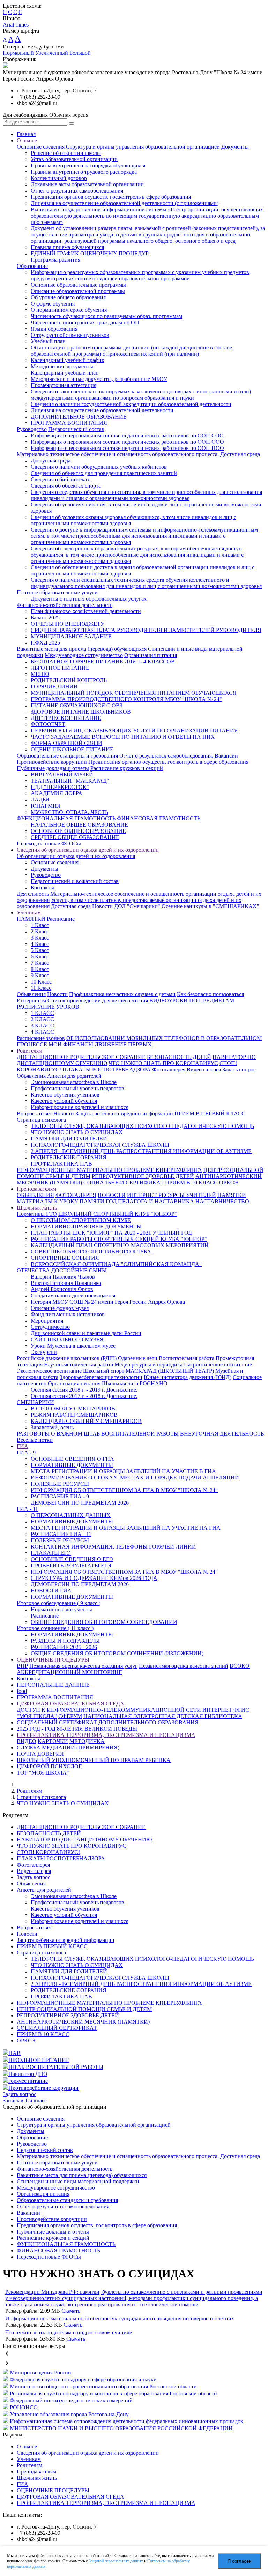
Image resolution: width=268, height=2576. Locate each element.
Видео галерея (204, 1069)
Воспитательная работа (187, 1358)
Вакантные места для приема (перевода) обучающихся (82, 649)
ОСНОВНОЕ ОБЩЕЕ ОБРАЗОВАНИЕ (78, 831)
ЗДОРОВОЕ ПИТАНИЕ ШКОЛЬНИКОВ (81, 712)
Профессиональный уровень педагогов (77, 1088)
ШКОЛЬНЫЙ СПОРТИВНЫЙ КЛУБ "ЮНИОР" (118, 1214)
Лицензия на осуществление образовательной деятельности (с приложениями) (125, 203)
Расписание (61, 919)
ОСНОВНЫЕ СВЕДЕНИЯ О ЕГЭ (72, 1559)
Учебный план (48, 341)
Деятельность (33, 894)
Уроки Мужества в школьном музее (73, 1346)
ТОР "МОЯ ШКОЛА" (43, 1773)
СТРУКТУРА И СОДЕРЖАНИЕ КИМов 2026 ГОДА (94, 1578)
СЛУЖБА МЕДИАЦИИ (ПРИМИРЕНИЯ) (68, 1748)
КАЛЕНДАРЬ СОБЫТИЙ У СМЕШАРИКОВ (86, 1421)
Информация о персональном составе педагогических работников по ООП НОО (127, 448)
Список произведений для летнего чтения (98, 1000)
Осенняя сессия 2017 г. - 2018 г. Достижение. (84, 1396)
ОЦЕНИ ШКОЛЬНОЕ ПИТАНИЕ (72, 749)
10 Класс (41, 982)
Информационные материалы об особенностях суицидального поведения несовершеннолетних (120, 2318)
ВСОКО (240, 1666)
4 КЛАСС (42, 1032)
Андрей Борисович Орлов (62, 1289)
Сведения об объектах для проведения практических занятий (104, 473)
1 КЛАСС (42, 1013)
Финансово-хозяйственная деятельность (65, 605)
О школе (27, 140)
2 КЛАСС (42, 1019)
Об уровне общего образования (68, 297)
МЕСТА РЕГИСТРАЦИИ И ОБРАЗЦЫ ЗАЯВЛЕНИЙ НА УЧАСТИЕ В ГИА (123, 1471)
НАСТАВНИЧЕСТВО (222, 1201)
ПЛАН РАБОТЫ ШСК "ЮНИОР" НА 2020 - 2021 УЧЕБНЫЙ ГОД (111, 1233)
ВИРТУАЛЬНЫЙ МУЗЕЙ (62, 774)
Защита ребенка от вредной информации (124, 1113)
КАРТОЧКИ (53, 1741)
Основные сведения (41, 147)
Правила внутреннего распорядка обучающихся (88, 165)
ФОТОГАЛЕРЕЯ (76, 1195)
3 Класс (40, 938)
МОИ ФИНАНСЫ (71, 1044)
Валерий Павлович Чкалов (63, 1277)
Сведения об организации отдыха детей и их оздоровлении (88, 850)
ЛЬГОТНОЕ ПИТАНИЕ (60, 668)
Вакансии (226, 756)
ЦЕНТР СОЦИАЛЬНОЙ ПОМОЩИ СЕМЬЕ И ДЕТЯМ (84, 2009)
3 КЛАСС (42, 1026)
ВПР (22, 1666)
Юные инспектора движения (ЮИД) (188, 1377)
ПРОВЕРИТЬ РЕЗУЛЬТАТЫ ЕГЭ (71, 1565)
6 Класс (40, 956)
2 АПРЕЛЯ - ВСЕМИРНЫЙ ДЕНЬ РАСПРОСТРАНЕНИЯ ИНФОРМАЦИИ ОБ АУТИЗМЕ (141, 1151)
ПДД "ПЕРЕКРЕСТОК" (60, 787)
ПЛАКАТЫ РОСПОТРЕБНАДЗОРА (107, 1069)
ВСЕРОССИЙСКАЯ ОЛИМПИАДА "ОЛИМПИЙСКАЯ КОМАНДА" (116, 1264)
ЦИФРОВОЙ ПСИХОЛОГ (49, 1766)
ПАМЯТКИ (31, 919)
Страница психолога (41, 1120)
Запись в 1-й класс (25, 2100)
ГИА (23, 1446)
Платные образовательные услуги (57, 592)
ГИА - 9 (26, 1452)
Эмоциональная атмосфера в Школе (74, 1082)
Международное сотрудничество (84, 655)
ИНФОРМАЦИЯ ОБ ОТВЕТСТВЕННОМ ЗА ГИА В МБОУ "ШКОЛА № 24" (124, 1490)
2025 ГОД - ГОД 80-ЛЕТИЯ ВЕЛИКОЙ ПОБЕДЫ (77, 1729)
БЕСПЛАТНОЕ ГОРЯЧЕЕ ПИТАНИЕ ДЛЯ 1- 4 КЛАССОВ (103, 661)
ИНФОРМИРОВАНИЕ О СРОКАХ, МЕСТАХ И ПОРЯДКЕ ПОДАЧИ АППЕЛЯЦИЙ (135, 1478)
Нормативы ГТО (37, 1214)
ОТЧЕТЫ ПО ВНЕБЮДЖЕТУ (68, 624)
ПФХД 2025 (45, 643)
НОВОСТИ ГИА (51, 1591)
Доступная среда (51, 461)
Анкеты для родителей (74, 1076)
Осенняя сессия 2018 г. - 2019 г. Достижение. (84, 1390)
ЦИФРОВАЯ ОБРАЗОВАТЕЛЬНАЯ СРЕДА (70, 1704)
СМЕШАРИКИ (35, 1402)
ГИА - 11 (27, 1509)
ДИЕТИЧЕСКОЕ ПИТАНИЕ (66, 718)
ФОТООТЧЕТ (48, 724)
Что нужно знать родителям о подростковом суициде (69, 2332)
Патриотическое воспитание (218, 1365)
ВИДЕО (27, 1741)
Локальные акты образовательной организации (87, 184)
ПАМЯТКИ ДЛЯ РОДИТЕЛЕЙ (69, 1139)
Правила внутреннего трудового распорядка (84, 172)
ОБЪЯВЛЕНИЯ (35, 1195)
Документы (235, 147)
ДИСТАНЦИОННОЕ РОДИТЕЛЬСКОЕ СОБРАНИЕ (81, 1057)
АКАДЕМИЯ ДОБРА (57, 793)
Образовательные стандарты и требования (67, 756)
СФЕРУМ (70, 1716)
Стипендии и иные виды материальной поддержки (78, 2181)
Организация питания (151, 655)
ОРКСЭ (229, 1182)
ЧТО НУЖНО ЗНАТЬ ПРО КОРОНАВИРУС (163, 1063)
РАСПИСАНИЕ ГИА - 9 (60, 1496)
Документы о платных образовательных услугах (89, 599)
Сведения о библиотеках (60, 479)
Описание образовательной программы (78, 291)
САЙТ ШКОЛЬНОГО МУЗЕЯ (67, 1339)
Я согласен (239, 2561)
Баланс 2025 (45, 617)
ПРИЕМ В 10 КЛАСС (191, 1182)
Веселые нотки (35, 1440)
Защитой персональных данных (116, 2561)
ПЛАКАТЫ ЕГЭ (51, 1553)
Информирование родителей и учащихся (80, 1107)
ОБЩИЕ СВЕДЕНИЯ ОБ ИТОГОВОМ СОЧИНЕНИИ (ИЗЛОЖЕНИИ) (117, 1653)
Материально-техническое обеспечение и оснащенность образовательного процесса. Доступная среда (138, 454)
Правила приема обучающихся (67, 247)
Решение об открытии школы (66, 153)
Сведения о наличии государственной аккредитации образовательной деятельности (131, 404)
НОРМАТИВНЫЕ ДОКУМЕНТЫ (72, 1465)
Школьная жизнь (37, 1208)
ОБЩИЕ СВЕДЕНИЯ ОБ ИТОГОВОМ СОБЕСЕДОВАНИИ (104, 1622)
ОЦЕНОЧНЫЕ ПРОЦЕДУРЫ (53, 1660)
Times (22, 25)
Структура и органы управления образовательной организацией (143, 147)
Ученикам (29, 913)
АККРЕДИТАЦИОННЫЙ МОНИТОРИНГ (69, 1672)
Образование (32, 266)
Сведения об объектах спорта (66, 486)
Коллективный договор (59, 178)
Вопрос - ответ (34, 1113)
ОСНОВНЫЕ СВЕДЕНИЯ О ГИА (72, 1459)
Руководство (32, 429)
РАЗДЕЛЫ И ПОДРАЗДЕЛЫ (65, 1641)
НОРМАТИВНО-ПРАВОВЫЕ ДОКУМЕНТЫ (86, 1226)
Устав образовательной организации (74, 159)
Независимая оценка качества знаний (184, 1666)
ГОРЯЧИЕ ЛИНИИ (54, 687)
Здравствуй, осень (52, 1427)
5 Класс (40, 950)
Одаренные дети (138, 1358)
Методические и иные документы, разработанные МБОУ (99, 379)
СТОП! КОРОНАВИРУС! (48, 1852)
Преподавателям (36, 1189)
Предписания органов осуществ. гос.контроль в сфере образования (111, 197)
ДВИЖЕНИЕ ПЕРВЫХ (123, 1044)
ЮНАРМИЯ (46, 806)
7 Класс (40, 963)
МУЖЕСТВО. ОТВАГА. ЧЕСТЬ (69, 812)
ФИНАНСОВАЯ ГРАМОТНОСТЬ (159, 818)
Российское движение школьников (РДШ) (67, 1358)
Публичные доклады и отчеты (53, 768)
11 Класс (41, 988)
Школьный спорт (104, 1371)
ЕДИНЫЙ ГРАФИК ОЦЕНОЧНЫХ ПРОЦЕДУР (90, 253)
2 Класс (40, 931)
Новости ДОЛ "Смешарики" (126, 906)
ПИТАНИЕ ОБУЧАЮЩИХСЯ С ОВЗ (77, 705)
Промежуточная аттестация (64, 385)
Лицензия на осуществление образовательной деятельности (102, 410)
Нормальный (18, 53)
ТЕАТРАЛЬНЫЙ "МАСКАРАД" (70, 781)
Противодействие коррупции (52, 762)
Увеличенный (52, 53)
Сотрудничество (50, 1327)
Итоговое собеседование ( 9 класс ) (59, 1603)
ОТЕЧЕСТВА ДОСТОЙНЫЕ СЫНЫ (62, 1270)
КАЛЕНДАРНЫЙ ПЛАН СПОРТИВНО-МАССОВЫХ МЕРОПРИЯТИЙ (120, 1245)
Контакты (42, 887)
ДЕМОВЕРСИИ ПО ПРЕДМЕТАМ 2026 (80, 1503)
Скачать (71, 2311)
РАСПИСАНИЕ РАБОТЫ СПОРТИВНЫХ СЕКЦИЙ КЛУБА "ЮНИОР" (119, 1239)
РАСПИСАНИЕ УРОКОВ (48, 1007)
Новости (57, 994)
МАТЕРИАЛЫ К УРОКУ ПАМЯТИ (61, 1201)
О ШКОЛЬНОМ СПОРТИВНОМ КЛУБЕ (81, 1220)
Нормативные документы (61, 1609)
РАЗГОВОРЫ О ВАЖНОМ (50, 1434)
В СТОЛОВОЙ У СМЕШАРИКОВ (73, 1408)
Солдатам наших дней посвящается (73, 1295)
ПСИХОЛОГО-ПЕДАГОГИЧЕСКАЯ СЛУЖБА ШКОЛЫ (100, 1145)
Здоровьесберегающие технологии (101, 1377)
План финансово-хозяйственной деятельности (86, 611)
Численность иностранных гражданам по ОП (85, 322)
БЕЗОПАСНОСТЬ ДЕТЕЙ (179, 1057)
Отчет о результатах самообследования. (166, 756)
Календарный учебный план (65, 373)
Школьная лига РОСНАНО (135, 1383)
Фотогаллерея (169, 1069)
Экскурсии (44, 1352)
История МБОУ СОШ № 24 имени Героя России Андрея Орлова (108, 1302)
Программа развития (55, 260)
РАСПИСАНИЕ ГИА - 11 (61, 1534)
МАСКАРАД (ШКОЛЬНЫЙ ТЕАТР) (170, 1371)
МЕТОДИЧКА (87, 1741)
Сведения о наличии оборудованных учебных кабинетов (99, 467)
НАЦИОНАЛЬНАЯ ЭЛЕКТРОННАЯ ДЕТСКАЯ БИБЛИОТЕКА (163, 1716)
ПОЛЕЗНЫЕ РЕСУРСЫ (60, 1484)
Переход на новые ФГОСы (49, 843)
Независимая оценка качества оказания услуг (83, 1666)
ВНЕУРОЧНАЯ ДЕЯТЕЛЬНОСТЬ (222, 1434)
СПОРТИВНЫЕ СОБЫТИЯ (65, 1258)
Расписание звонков (41, 1038)
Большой (80, 53)
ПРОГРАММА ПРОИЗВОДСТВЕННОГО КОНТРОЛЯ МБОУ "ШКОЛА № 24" (126, 699)
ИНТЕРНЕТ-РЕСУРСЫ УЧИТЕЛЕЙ (172, 1195)
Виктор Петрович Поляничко (66, 1283)
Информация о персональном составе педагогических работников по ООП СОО (127, 435)
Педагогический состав (76, 429)
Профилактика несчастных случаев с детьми (122, 994)
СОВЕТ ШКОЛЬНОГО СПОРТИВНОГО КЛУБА (91, 1252)
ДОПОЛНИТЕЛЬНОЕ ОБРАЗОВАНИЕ (79, 417)
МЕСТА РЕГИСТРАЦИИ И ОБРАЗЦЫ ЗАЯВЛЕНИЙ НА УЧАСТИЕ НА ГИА (126, 1528)
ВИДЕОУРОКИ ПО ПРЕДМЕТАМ (192, 1000)
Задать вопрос (239, 1069)
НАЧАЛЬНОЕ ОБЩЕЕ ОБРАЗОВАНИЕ (79, 825)
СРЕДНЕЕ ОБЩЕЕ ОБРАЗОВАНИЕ (75, 837)
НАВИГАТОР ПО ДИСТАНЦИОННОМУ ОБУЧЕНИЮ (84, 1840)
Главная (26, 134)
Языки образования (54, 329)
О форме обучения (53, 304)
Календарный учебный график (68, 360)
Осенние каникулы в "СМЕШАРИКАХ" (210, 906)
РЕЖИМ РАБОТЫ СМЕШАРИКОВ (74, 1415)
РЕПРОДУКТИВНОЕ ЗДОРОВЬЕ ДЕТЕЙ (143, 1176)
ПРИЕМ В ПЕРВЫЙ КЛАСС (210, 1113)
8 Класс (40, 969)
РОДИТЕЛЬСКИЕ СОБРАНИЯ (69, 1157)
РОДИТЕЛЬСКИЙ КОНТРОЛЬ (69, 680)
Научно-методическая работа (79, 1365)
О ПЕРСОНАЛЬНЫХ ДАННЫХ (71, 1515)
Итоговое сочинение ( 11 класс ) (55, 1628)
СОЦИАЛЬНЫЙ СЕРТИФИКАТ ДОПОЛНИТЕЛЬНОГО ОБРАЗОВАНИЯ (108, 1722)
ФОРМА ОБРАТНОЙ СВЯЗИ (66, 743)
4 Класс (40, 944)
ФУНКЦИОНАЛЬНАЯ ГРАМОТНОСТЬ (66, 818)
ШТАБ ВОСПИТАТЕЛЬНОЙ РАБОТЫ (131, 1434)
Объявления (31, 994)
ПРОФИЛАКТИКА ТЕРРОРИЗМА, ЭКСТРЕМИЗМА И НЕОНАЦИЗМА (106, 1735)
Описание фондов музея (60, 1308)
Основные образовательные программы (78, 285)
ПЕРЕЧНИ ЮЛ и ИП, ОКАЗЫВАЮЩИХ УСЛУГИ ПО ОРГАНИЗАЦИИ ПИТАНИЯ (134, 730)
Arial (8, 25)
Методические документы (62, 366)
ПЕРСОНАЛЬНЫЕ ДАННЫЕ (53, 1685)
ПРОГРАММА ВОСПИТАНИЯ (69, 423)
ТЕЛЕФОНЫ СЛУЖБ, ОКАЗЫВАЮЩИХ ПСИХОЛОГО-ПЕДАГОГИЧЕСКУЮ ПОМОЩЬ (142, 1126)
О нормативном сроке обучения (69, 310)
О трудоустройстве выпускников (70, 335)
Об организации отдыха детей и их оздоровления (76, 856)
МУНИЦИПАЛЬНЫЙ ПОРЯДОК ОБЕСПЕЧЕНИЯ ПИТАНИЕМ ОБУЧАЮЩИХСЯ (134, 693)
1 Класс (40, 925)
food (22, 1691)
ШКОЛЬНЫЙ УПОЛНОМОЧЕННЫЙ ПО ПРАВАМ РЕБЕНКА (94, 1760)
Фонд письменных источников (68, 1314)
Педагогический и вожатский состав (75, 881)
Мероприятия (47, 1321)
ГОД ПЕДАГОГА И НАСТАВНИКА (150, 1201)
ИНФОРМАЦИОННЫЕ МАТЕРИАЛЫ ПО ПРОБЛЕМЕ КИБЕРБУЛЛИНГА (109, 1170)
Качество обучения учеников (65, 1095)
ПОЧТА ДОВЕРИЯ (40, 1754)
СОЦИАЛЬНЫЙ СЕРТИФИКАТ (124, 1182)
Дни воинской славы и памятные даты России (86, 1333)
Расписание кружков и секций (127, 768)
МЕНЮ (40, 674)
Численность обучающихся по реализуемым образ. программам (106, 316)
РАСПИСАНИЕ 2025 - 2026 (64, 1647)
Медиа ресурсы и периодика (148, 1365)
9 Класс (40, 975)
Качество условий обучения (64, 1101)
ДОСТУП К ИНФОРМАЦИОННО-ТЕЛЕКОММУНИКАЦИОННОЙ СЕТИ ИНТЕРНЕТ (124, 1710)
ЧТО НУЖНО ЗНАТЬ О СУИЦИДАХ (77, 1132)
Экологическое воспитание (49, 1371)
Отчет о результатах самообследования (77, 191)
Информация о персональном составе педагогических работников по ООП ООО (127, 442)
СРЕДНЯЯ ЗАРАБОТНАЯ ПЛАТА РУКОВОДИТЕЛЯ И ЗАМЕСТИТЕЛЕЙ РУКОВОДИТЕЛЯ (146, 630)
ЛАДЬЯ (40, 800)
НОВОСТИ (112, 1195)
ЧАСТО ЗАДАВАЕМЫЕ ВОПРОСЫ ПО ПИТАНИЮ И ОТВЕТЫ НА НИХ (123, 737)
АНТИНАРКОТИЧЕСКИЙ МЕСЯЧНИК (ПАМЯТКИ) (83, 2022)
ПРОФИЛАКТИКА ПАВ (61, 1164)
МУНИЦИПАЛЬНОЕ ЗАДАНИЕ (71, 636)
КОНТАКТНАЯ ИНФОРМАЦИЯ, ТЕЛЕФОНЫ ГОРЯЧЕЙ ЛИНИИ (113, 1547)
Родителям (29, 1051)
